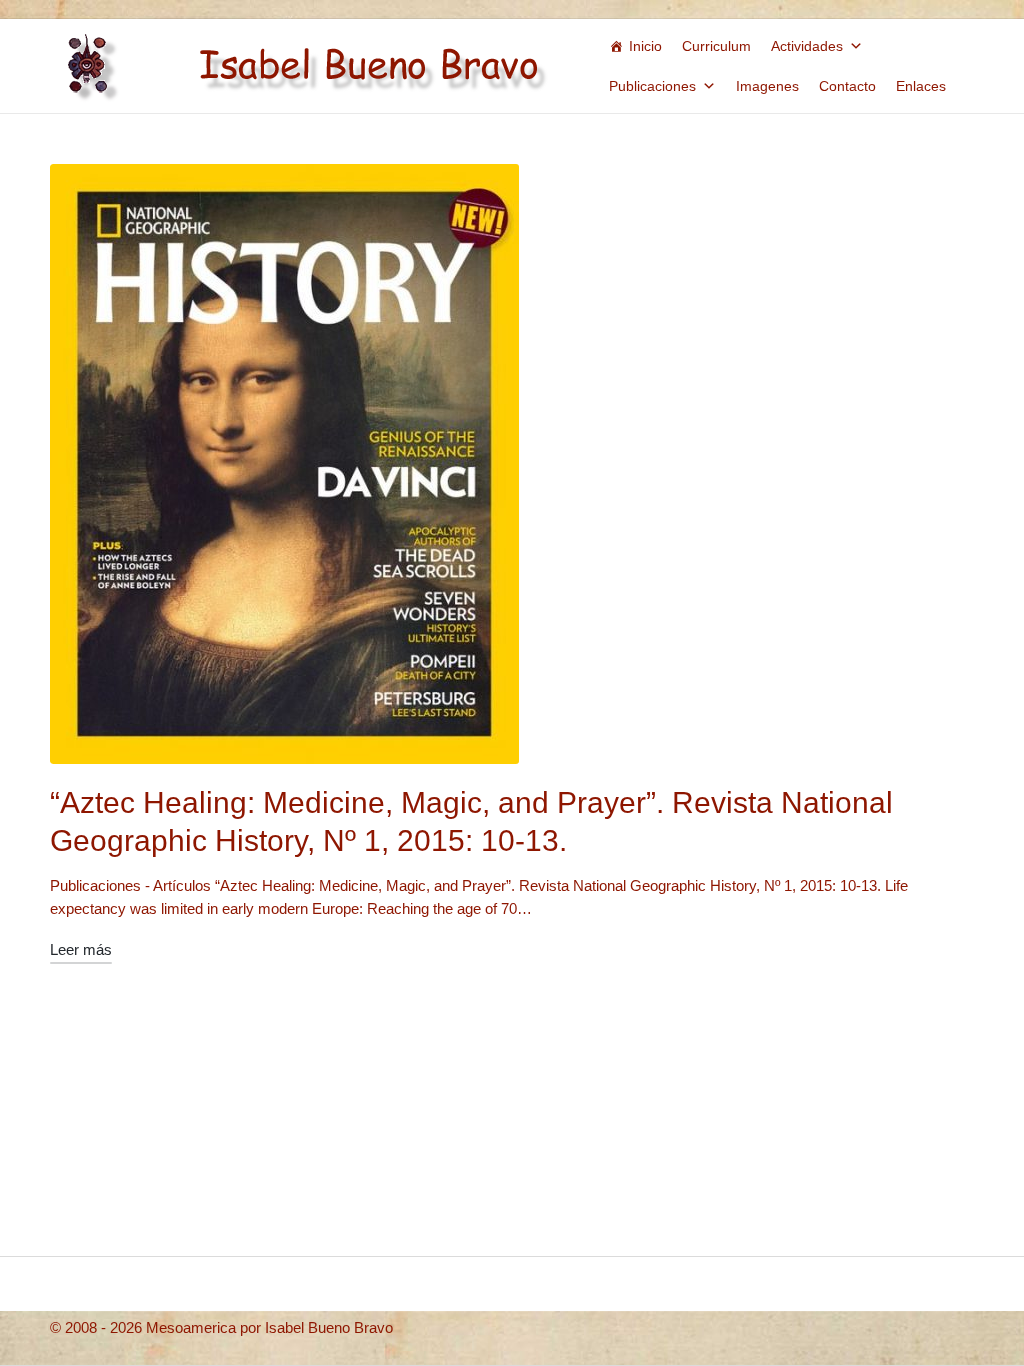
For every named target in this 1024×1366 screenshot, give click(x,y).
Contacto (847, 86)
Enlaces (921, 86)
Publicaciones (652, 86)
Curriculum (716, 46)
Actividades (807, 46)
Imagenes (767, 86)
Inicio (645, 46)
